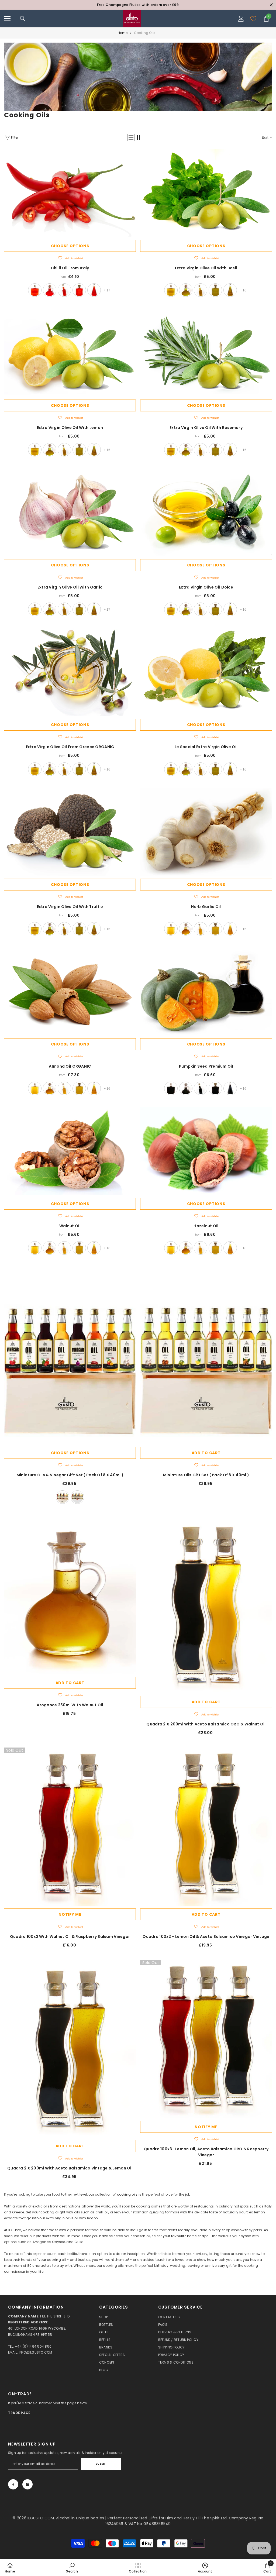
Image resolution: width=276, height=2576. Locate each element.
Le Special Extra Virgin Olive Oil (206, 747)
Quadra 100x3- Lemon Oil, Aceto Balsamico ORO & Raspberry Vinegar (206, 2152)
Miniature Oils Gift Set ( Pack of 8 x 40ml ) (206, 1475)
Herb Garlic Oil (206, 907)
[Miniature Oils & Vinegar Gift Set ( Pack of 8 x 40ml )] (70, 1356)
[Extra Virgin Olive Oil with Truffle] (70, 832)
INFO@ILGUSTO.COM (36, 2352)
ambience (35, 290)
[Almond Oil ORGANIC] (70, 992)
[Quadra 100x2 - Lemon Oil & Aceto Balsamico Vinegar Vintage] (206, 1827)
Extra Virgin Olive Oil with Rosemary (206, 428)
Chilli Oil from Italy (70, 268)
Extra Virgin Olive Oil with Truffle (70, 907)
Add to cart (206, 1453)
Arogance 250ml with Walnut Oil (70, 1705)
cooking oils (127, 2194)
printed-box (77, 1497)
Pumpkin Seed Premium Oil (206, 1066)
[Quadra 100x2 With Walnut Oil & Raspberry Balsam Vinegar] (70, 1827)
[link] (138, 77)
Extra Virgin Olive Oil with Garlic (70, 587)
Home (123, 33)
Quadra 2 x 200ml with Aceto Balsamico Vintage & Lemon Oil (70, 2168)
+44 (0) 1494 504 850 (33, 2346)
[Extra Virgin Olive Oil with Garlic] (70, 513)
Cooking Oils (145, 33)
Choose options (70, 246)
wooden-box (63, 1497)
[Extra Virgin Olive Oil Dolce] (206, 513)
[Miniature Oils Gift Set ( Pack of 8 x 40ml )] (206, 1356)
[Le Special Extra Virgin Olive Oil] (206, 672)
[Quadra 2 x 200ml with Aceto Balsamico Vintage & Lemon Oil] (70, 2049)
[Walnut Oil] (70, 1151)
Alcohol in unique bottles (81, 2518)
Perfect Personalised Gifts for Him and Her (149, 2518)
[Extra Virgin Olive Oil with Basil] (206, 193)
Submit (101, 2464)
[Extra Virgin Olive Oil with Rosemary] (206, 353)
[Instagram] (27, 2484)
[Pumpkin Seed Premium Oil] (206, 992)
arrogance (50, 290)
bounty (64, 290)
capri (79, 290)
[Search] (23, 19)
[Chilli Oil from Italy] (70, 193)
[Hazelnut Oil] (206, 1151)
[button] (131, 137)
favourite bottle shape (190, 2236)
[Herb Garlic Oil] (206, 832)
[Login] (241, 19)
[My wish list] (253, 19)
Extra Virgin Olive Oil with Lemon (70, 428)
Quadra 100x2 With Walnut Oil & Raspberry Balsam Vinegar (70, 1937)
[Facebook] (13, 2484)
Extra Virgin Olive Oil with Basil (206, 268)
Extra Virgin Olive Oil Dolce (206, 587)
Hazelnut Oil (206, 1226)
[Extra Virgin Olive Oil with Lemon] (70, 353)
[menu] (7, 19)
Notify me (70, 1914)
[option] (138, 5)
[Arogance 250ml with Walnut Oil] (70, 1595)
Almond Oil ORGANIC (70, 1066)
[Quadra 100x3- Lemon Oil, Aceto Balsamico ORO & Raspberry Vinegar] (206, 2039)
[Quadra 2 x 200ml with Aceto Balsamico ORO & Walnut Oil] (206, 1605)
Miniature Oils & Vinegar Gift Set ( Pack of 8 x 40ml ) (70, 1475)
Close (271, 5)
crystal (94, 290)
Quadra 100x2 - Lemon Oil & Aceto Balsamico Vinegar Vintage (206, 1937)
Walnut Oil (70, 1226)
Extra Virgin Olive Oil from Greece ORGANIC (70, 747)
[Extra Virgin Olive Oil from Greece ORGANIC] (70, 672)
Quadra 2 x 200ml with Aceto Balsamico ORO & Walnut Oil (206, 1724)
